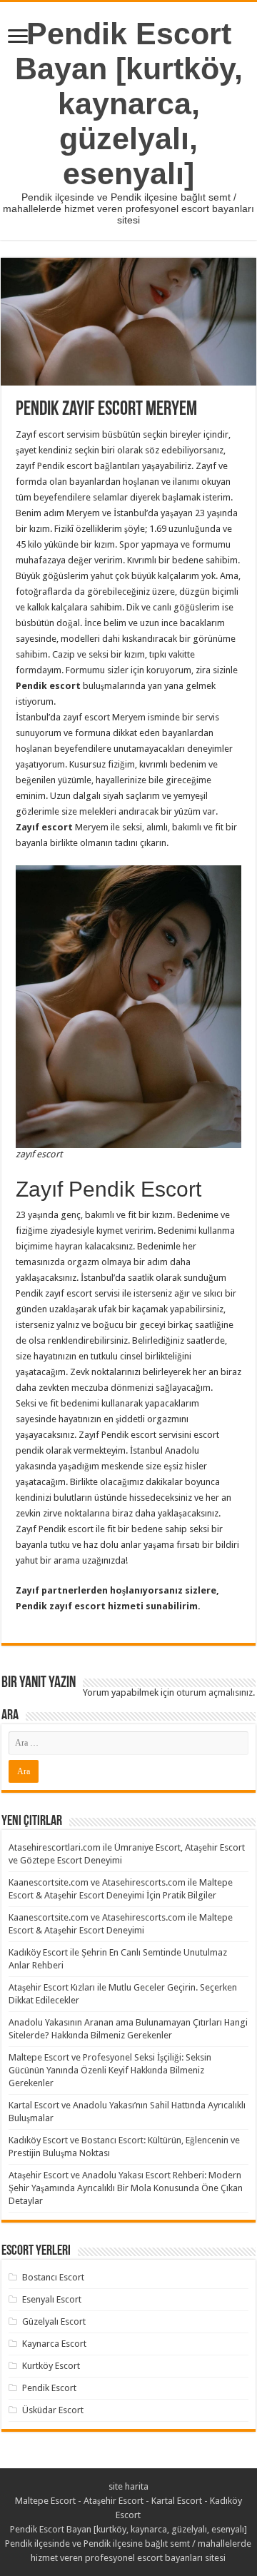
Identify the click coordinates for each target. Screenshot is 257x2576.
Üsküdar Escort (53, 2410)
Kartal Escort (177, 2501)
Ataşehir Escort (114, 2501)
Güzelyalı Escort (54, 2321)
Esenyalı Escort (52, 2299)
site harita (128, 2486)
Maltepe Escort (45, 2501)
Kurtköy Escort (51, 2366)
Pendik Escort (49, 2388)
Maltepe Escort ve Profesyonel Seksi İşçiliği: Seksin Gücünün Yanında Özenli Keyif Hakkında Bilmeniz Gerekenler (110, 2070)
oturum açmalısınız (215, 1692)
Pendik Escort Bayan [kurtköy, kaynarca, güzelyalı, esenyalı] (129, 104)
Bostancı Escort (53, 2277)
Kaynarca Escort (54, 2344)
